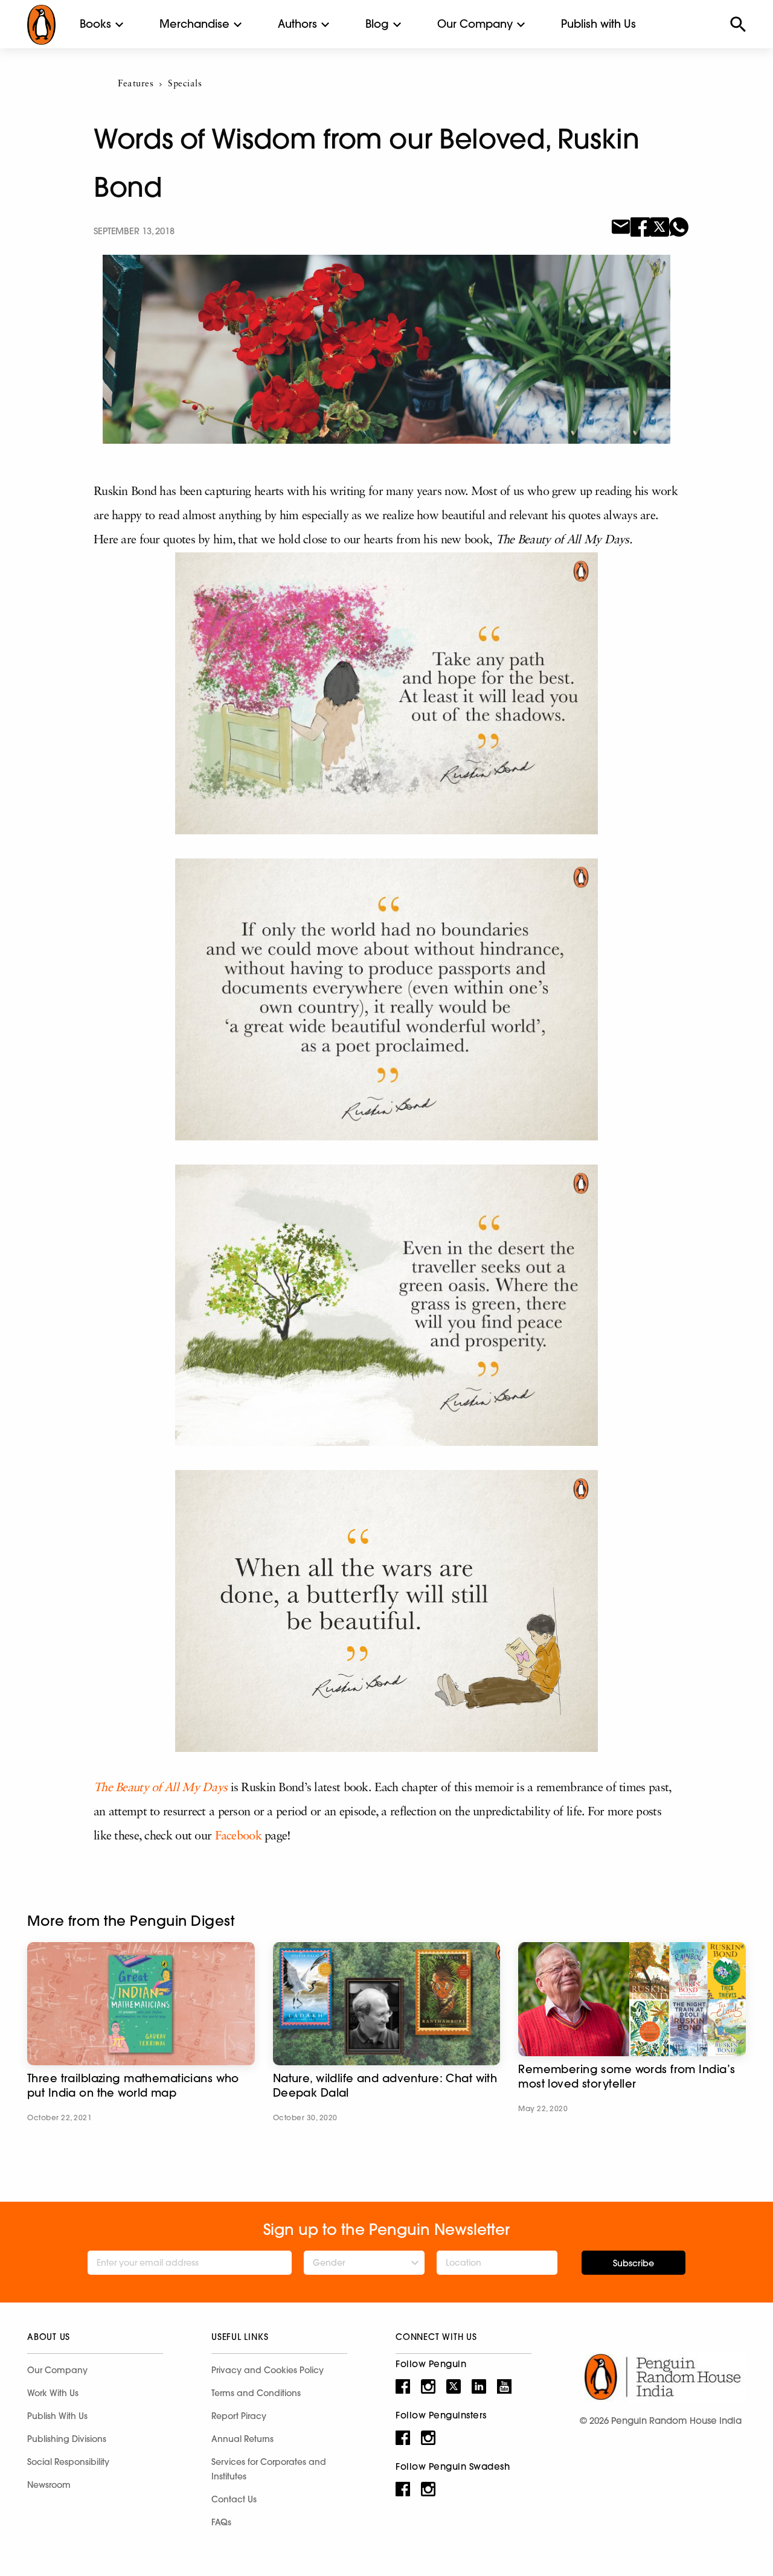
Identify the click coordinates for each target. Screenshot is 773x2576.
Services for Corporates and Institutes (269, 2469)
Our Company (475, 24)
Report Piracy (239, 2416)
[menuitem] (95, 24)
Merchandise (194, 24)
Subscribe (633, 2263)
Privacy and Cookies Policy (268, 2370)
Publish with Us (598, 24)
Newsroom (49, 2485)
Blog (377, 24)
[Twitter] (659, 226)
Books (95, 24)
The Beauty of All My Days (160, 1788)
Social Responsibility (68, 2462)
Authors (297, 24)
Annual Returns (242, 2439)
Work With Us (53, 2393)
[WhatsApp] (679, 226)
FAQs (221, 2522)
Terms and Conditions (256, 2393)
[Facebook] (640, 226)
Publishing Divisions (67, 2439)
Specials (185, 84)
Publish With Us (57, 2416)
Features (136, 84)
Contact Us (234, 2499)
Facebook (238, 1836)
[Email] (621, 226)
